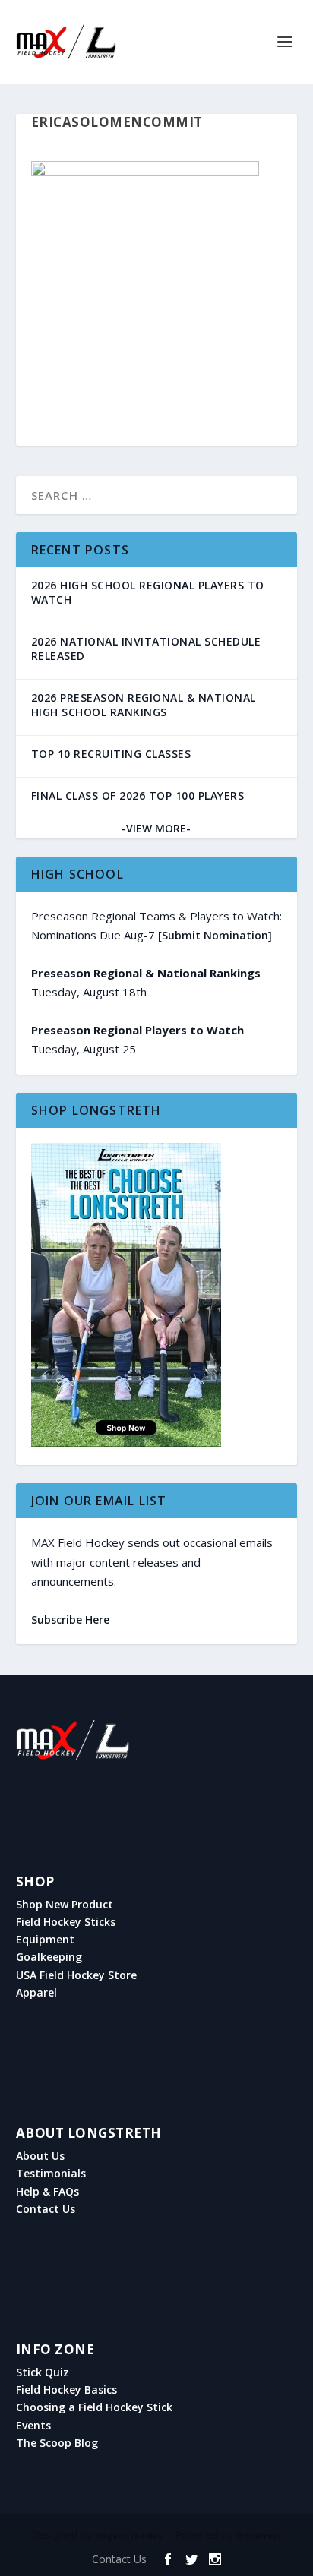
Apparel (36, 1993)
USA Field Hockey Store (76, 1975)
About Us (40, 2156)
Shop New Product (65, 1905)
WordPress (259, 2536)
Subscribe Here (70, 1619)
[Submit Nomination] (215, 935)
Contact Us (46, 2209)
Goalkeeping (49, 1957)
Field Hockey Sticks (66, 1922)
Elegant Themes (129, 2536)
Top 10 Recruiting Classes (111, 754)
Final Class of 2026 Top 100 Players (138, 796)
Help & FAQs (47, 2192)
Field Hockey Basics (66, 2390)
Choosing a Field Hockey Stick (94, 2407)
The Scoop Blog (57, 2443)
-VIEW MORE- (156, 828)
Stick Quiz (43, 2372)
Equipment (45, 1940)
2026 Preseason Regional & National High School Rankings (144, 705)
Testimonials (51, 2173)
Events (33, 2426)
